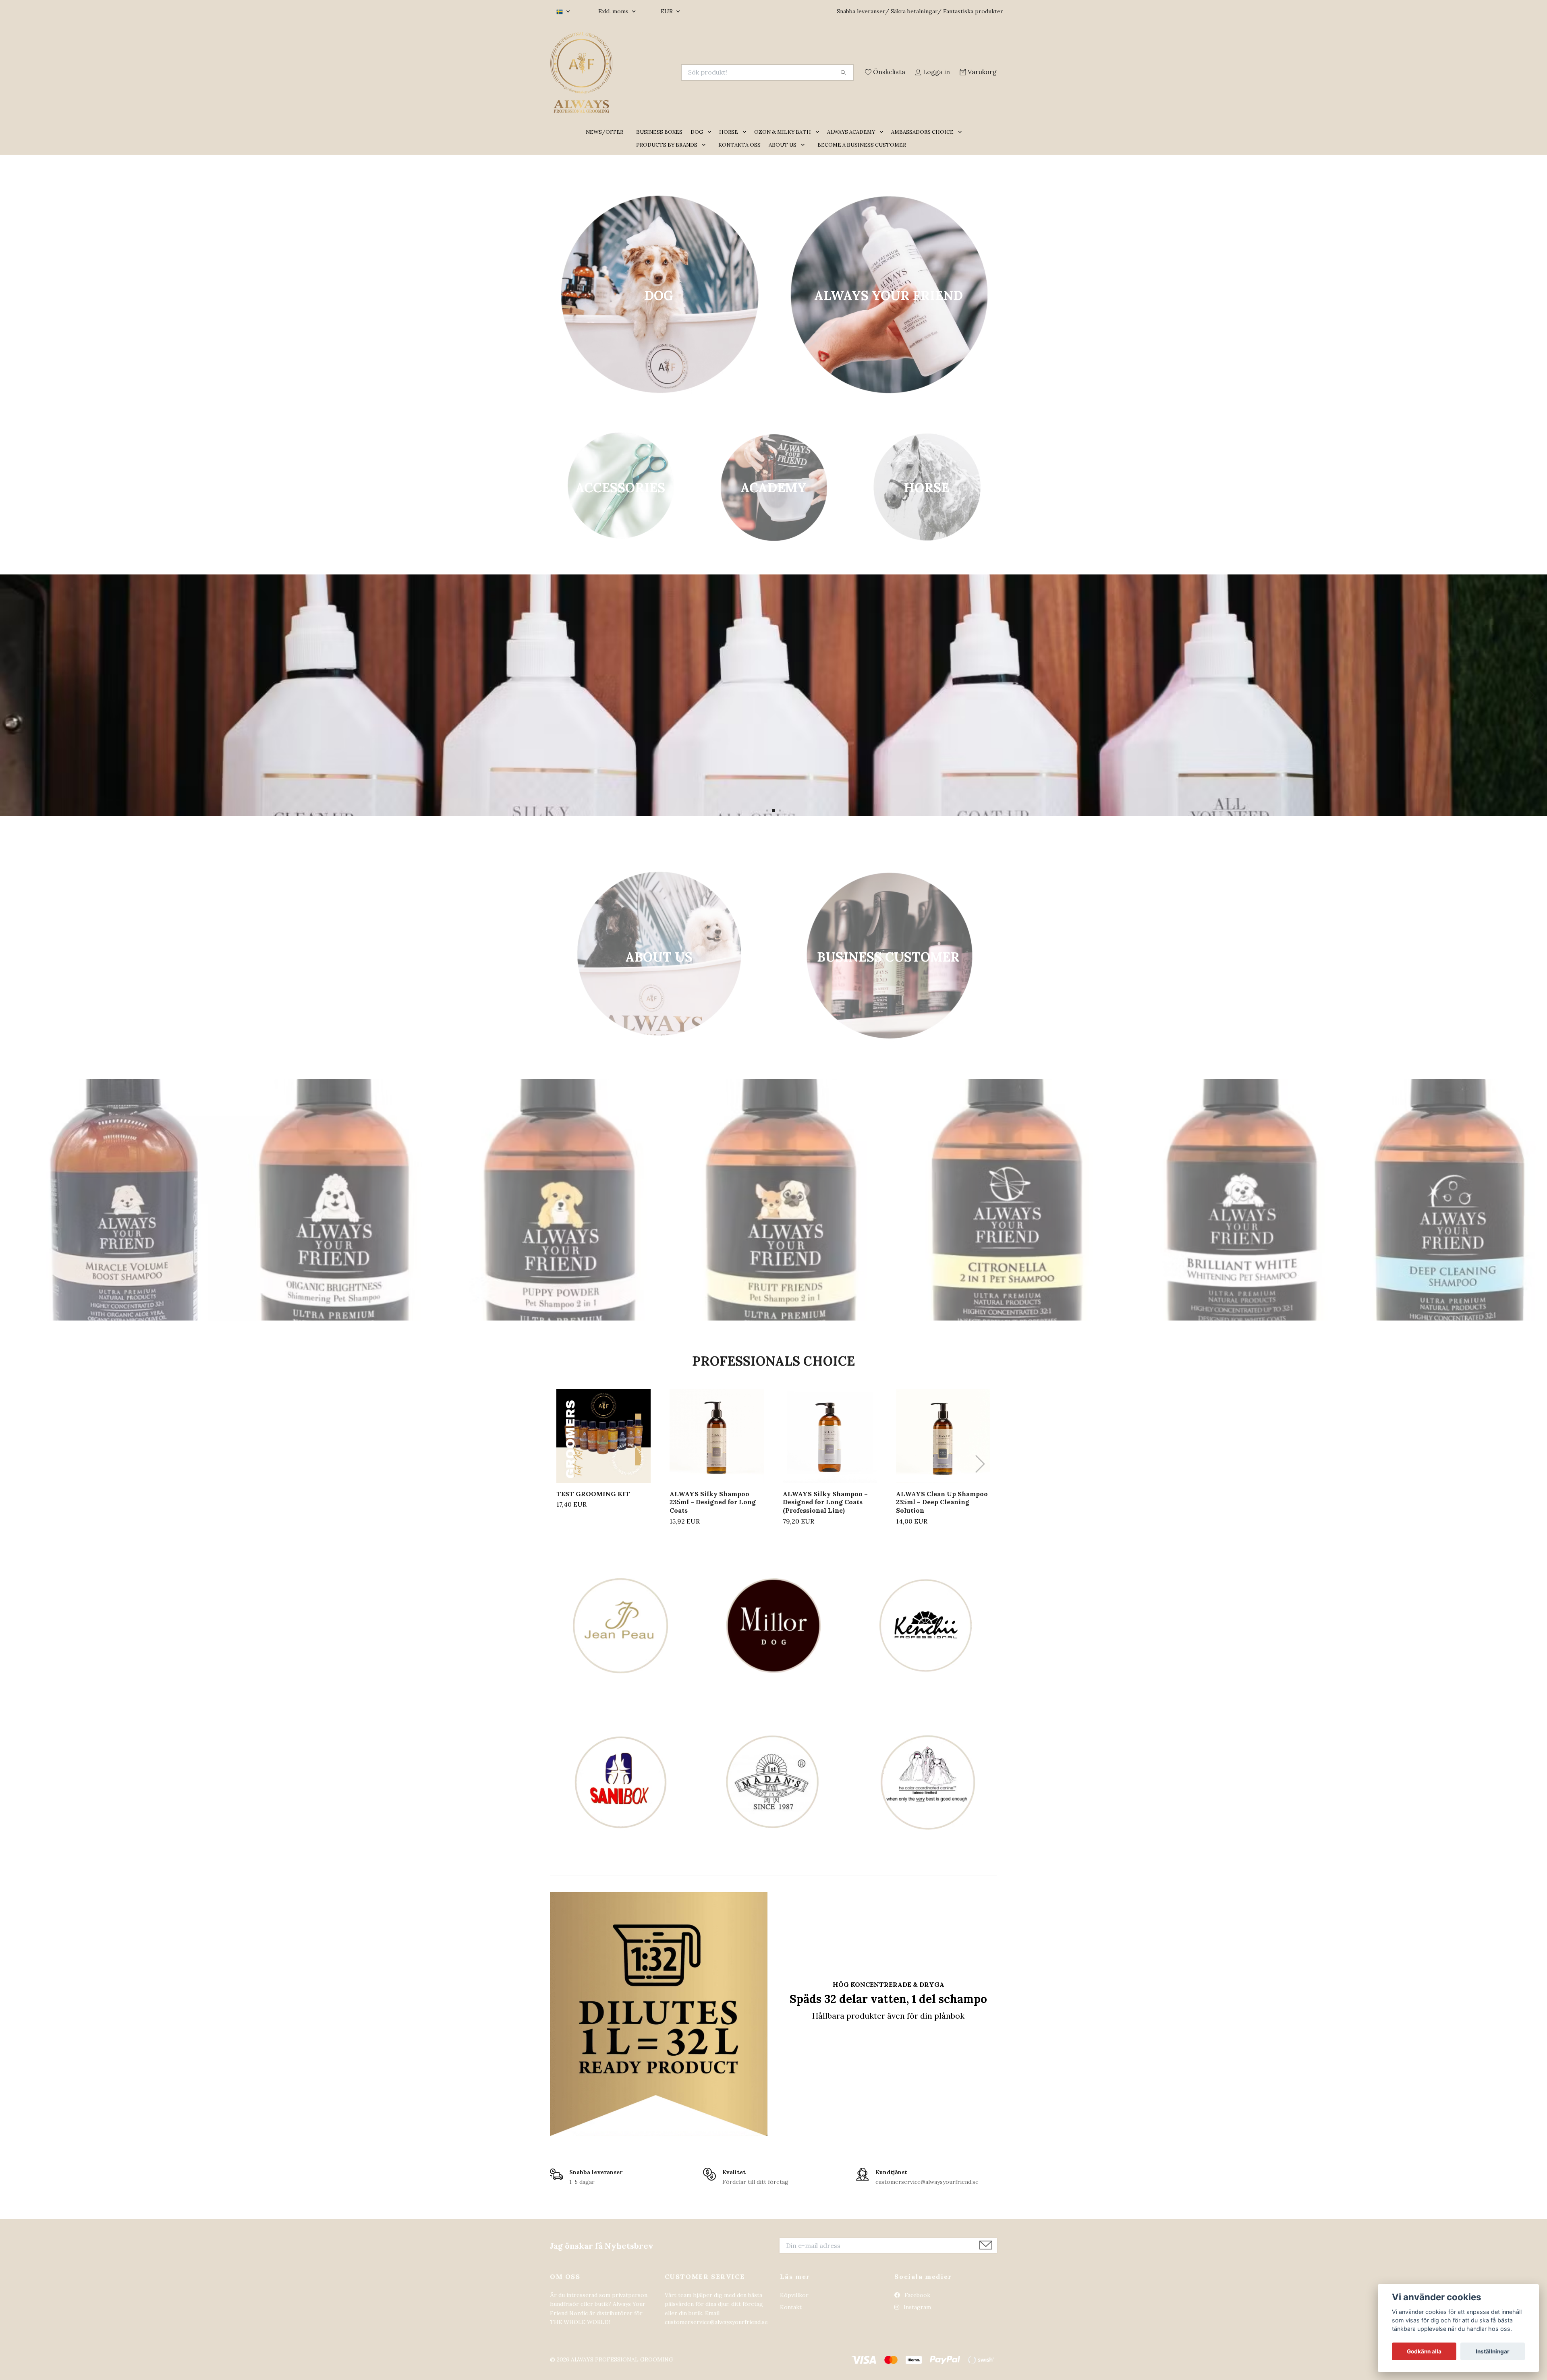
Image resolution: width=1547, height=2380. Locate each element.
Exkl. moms (614, 11)
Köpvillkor (794, 2306)
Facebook (917, 2306)
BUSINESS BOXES (659, 143)
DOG (697, 143)
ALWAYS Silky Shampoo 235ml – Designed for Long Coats (713, 1513)
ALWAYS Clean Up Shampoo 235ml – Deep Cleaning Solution (942, 1513)
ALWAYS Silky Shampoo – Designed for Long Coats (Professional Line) (825, 1513)
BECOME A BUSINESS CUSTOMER (862, 156)
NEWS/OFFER (604, 143)
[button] (711, 144)
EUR (668, 11)
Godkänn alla (1424, 2351)
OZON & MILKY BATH (783, 143)
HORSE (729, 143)
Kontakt (791, 2319)
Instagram (917, 2319)
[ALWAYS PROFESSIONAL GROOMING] (662, 73)
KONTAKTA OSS (739, 156)
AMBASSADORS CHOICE (922, 143)
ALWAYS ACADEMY (851, 143)
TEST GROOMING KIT (593, 1505)
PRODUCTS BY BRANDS (667, 156)
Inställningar (1493, 2351)
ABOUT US (783, 156)
